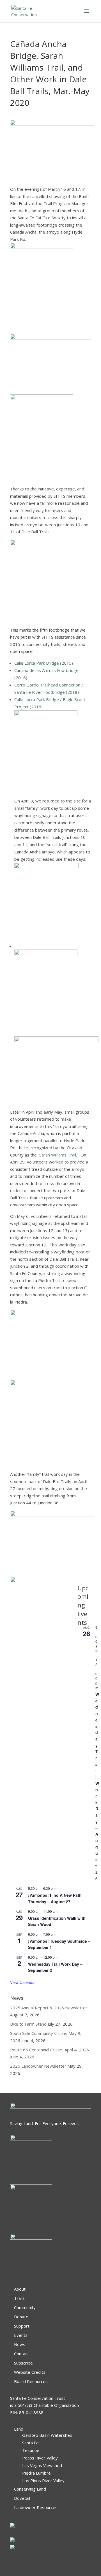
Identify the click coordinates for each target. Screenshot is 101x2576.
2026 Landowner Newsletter (38, 2066)
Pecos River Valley (40, 2458)
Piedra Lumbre (36, 2473)
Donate (21, 2317)
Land (19, 2429)
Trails (19, 2298)
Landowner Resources (36, 2507)
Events (21, 2335)
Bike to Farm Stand (28, 2024)
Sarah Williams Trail (58, 1155)
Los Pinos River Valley (43, 2480)
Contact (21, 2354)
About (20, 2289)
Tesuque (31, 2450)
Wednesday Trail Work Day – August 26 (97, 1786)
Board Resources (31, 2381)
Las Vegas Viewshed (42, 2465)
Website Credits (30, 2372)
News (20, 2344)
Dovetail (22, 2498)
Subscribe (23, 2363)
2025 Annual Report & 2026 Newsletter (49, 2008)
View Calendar (23, 1982)
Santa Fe (30, 2443)
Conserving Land (30, 2489)
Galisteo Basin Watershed (47, 2435)
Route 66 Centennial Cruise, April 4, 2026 (50, 2050)
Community (25, 2307)
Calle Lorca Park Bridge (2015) (44, 663)
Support (22, 2326)
